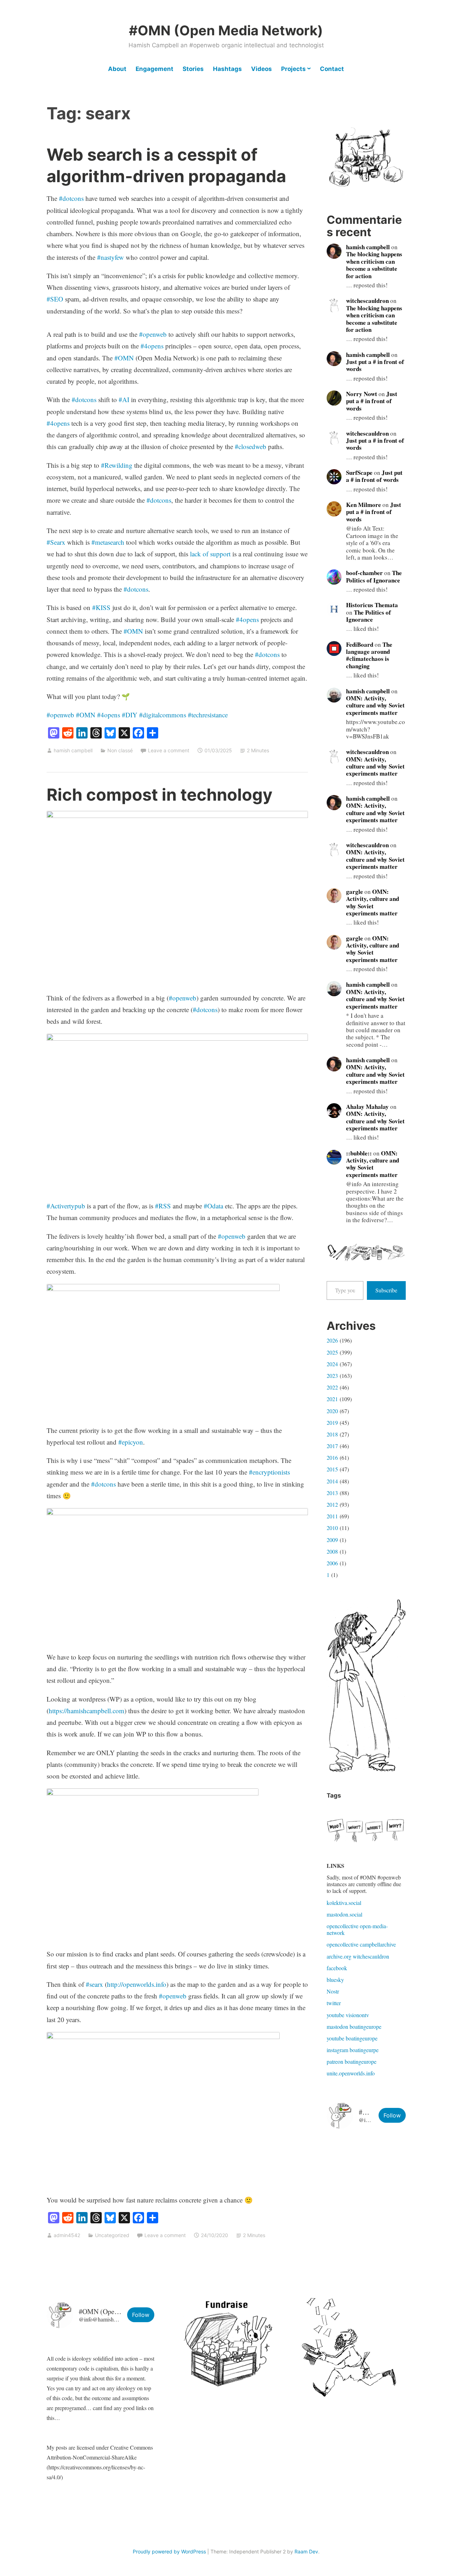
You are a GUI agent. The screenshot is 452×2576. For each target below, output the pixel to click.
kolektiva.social (344, 1903)
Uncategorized (112, 2235)
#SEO (55, 299)
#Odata (213, 1206)
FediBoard (360, 644)
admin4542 (67, 2235)
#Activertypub (66, 1206)
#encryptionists (269, 1472)
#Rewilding (117, 465)
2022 (332, 1387)
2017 (332, 1446)
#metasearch (108, 542)
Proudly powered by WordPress (169, 2551)
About (117, 69)
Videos (261, 69)
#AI (124, 399)
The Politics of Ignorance (374, 576)
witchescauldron (367, 301)
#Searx (56, 542)
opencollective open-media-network (357, 1929)
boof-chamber (364, 573)
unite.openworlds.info (351, 2073)
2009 (332, 1540)
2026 (332, 1340)
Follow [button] (392, 2115)
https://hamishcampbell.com (87, 1711)
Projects (293, 69)
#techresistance (208, 715)
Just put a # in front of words (375, 365)
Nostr (333, 1991)
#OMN (124, 358)
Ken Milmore (364, 505)
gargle (355, 892)
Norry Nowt (362, 394)
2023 (332, 1376)
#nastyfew (111, 257)
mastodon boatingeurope (354, 2027)
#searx (94, 1984)
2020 (332, 1411)
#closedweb (251, 446)
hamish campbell (73, 750)
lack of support (210, 554)
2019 (332, 1423)
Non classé (120, 750)
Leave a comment (169, 750)
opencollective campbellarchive (361, 1944)
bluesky (335, 1980)
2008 (332, 1551)
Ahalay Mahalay (367, 1107)
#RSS (163, 1206)
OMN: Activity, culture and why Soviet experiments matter (375, 705)
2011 (332, 1516)
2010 (332, 1528)
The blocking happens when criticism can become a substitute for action (374, 265)
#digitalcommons (163, 715)
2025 (332, 1352)
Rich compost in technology (160, 794)
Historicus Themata (372, 605)
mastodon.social (344, 1914)
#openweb (153, 334)
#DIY (130, 715)
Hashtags (227, 69)
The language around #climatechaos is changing (369, 655)
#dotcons (71, 198)
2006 (332, 1563)
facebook (337, 1968)
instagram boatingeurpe (353, 2050)
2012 (332, 1504)
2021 (332, 1399)
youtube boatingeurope (352, 2038)
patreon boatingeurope (352, 2061)
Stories (193, 69)
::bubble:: (359, 1153)
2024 (332, 1364)
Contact (332, 69)
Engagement (154, 69)
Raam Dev (306, 2551)
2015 (332, 1469)
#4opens (152, 346)
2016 (332, 1457)
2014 (332, 1481)
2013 (332, 1493)
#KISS (101, 607)
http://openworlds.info (137, 1984)
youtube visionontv (348, 2015)
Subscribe (386, 1290)
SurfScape (359, 473)
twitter (334, 2003)
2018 (332, 1434)
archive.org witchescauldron (358, 1956)
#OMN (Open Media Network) (226, 30)
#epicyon (131, 1442)
